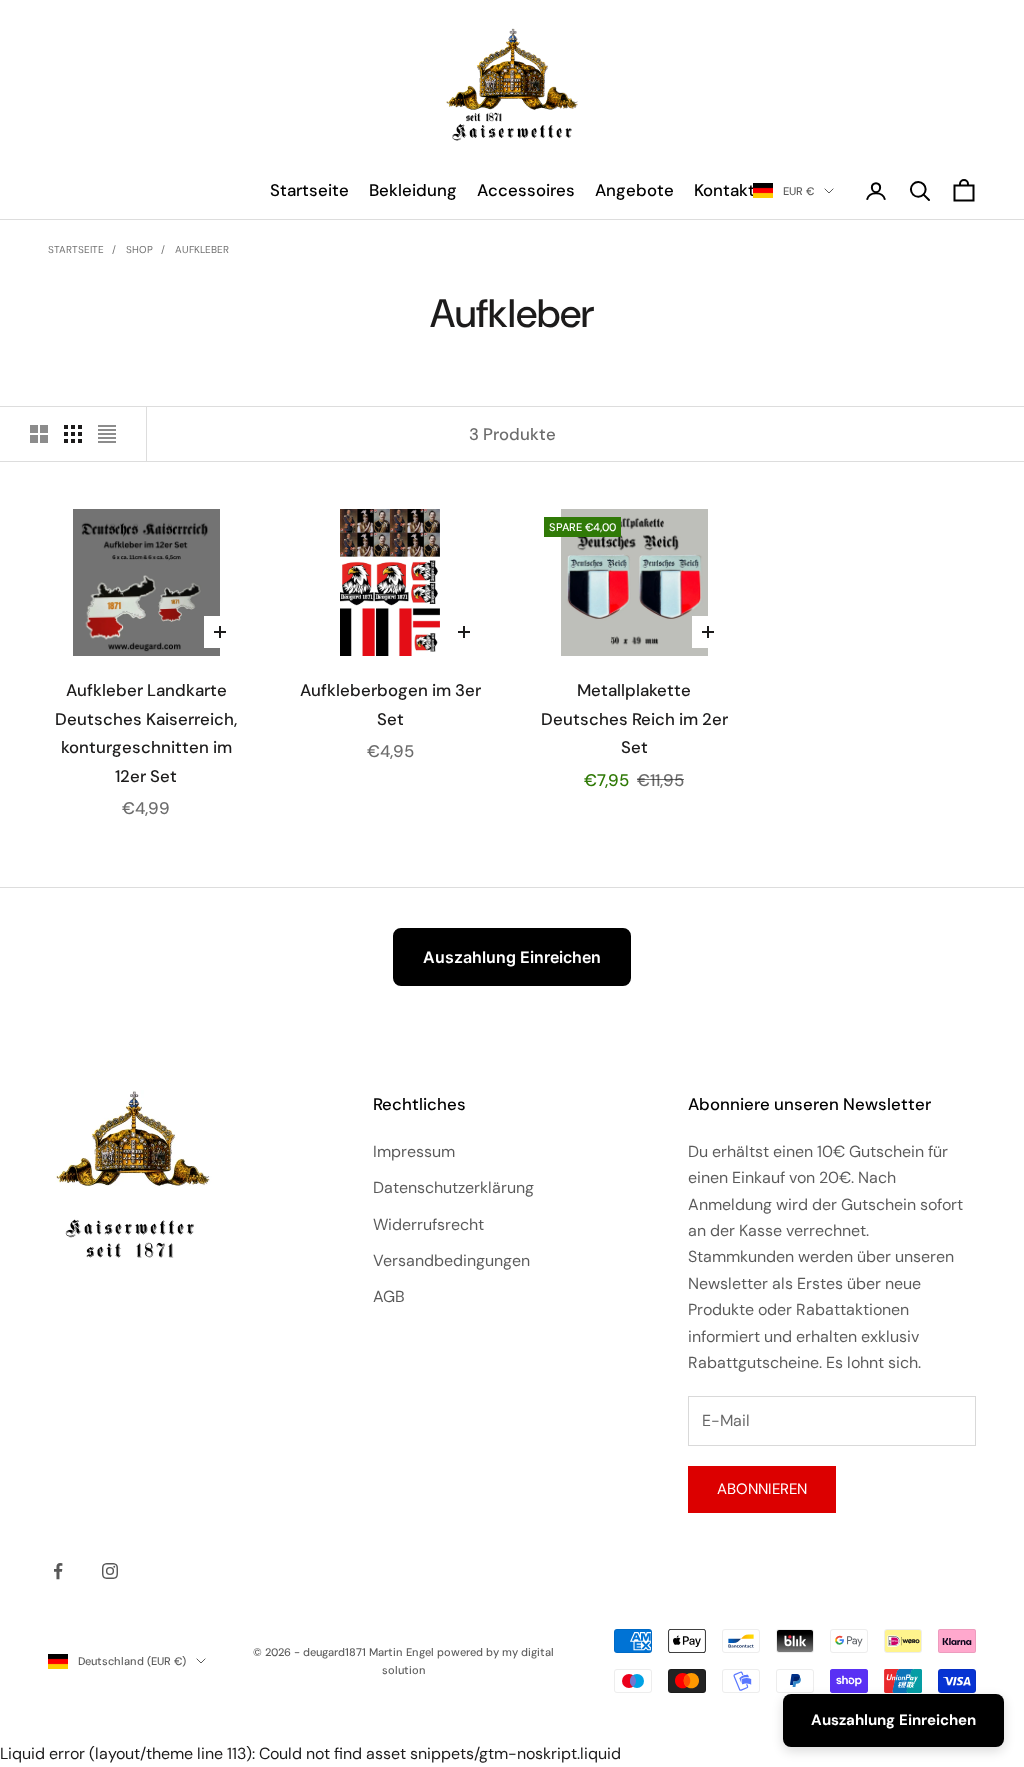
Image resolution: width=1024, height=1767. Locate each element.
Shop (139, 249)
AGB (389, 1296)
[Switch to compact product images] (107, 434)
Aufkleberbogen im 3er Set (390, 704)
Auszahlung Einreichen (512, 957)
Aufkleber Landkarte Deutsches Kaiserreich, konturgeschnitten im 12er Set (146, 733)
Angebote (634, 190)
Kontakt (724, 190)
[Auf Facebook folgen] (58, 1571)
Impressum (414, 1151)
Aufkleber (202, 249)
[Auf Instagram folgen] (110, 1571)
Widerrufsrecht (428, 1224)
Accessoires (526, 190)
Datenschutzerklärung (453, 1187)
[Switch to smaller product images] (73, 434)
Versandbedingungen (451, 1260)
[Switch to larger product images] (39, 434)
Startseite (309, 190)
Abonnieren (762, 1489)
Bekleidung (413, 190)
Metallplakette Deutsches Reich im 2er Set (634, 718)
